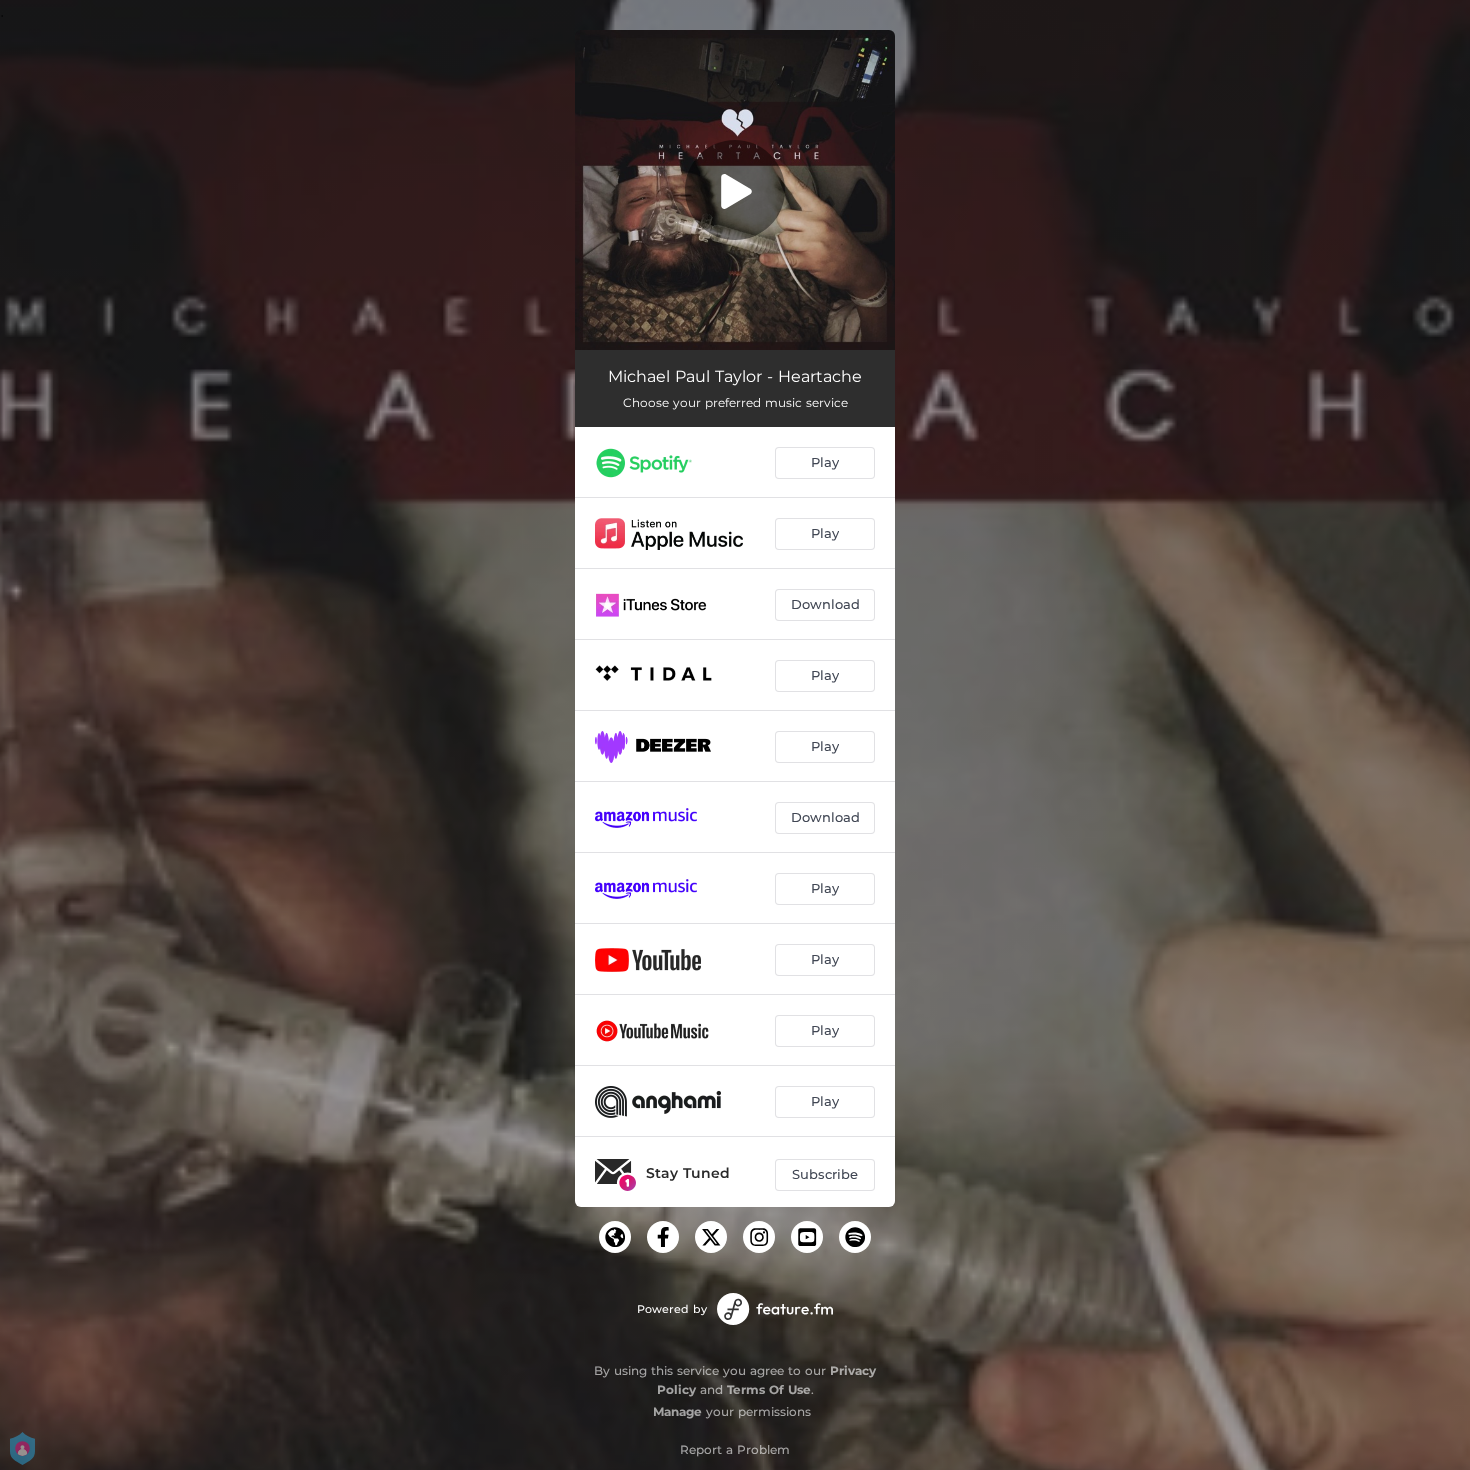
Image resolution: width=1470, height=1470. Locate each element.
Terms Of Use (769, 1389)
